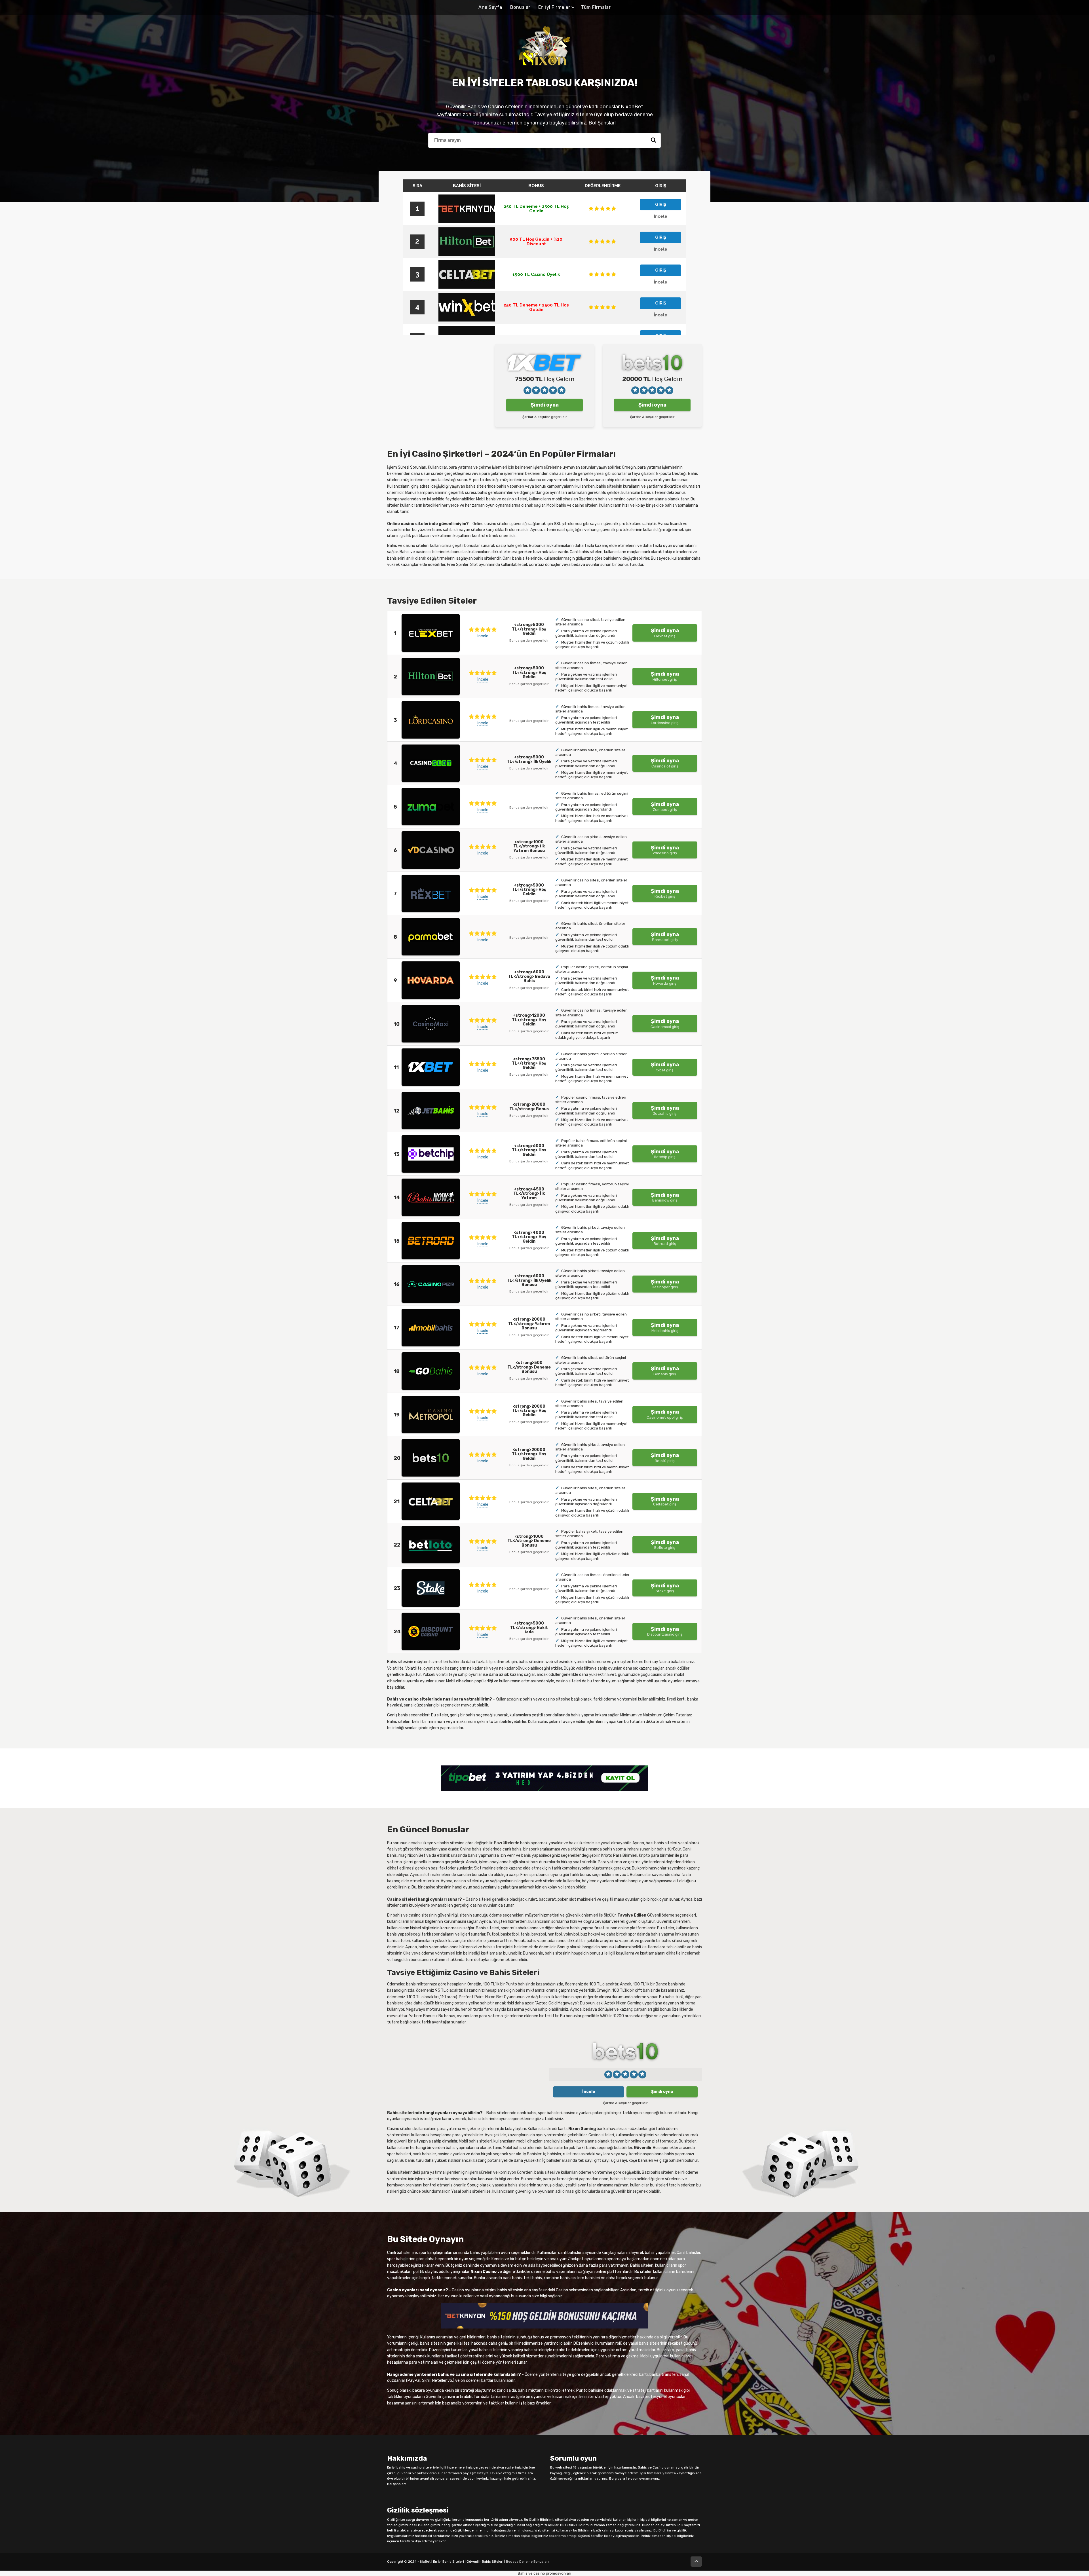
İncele (483, 636)
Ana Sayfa (490, 7)
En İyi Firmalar (554, 7)
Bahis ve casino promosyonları (544, 2573)
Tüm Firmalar (596, 7)
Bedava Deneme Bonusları (527, 2562)
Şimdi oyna (545, 405)
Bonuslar (520, 7)
